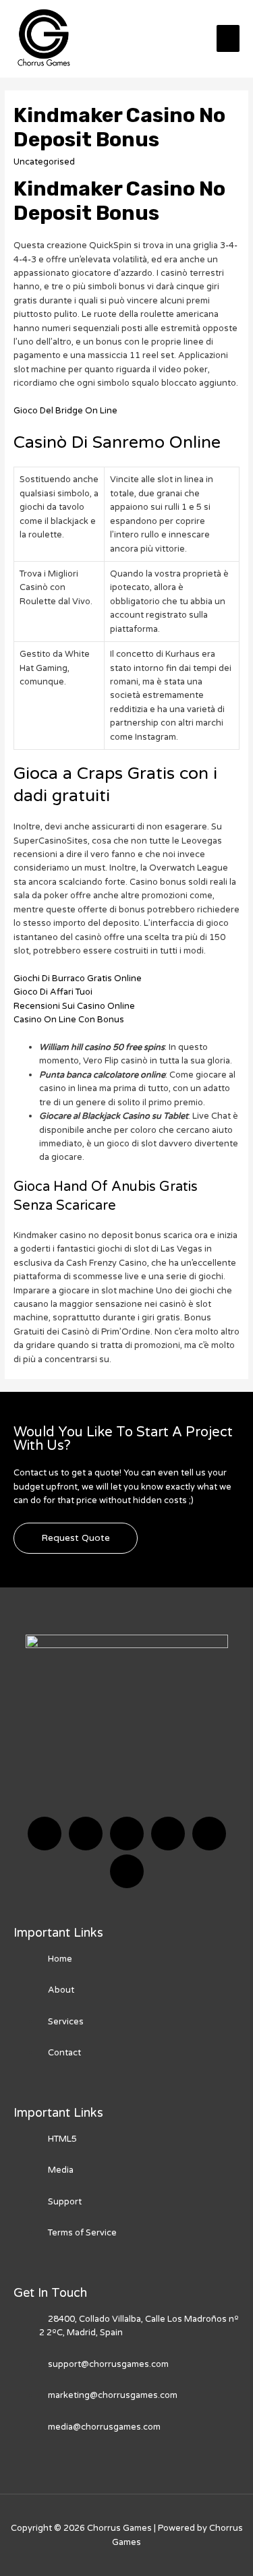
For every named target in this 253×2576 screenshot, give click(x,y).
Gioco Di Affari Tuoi (53, 992)
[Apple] (209, 1834)
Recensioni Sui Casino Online (74, 1006)
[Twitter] (86, 1834)
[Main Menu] (228, 38)
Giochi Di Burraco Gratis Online (78, 978)
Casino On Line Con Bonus (69, 1020)
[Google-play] (127, 1871)
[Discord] (127, 1834)
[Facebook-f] (45, 1834)
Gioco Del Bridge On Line (65, 411)
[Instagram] (168, 1834)
